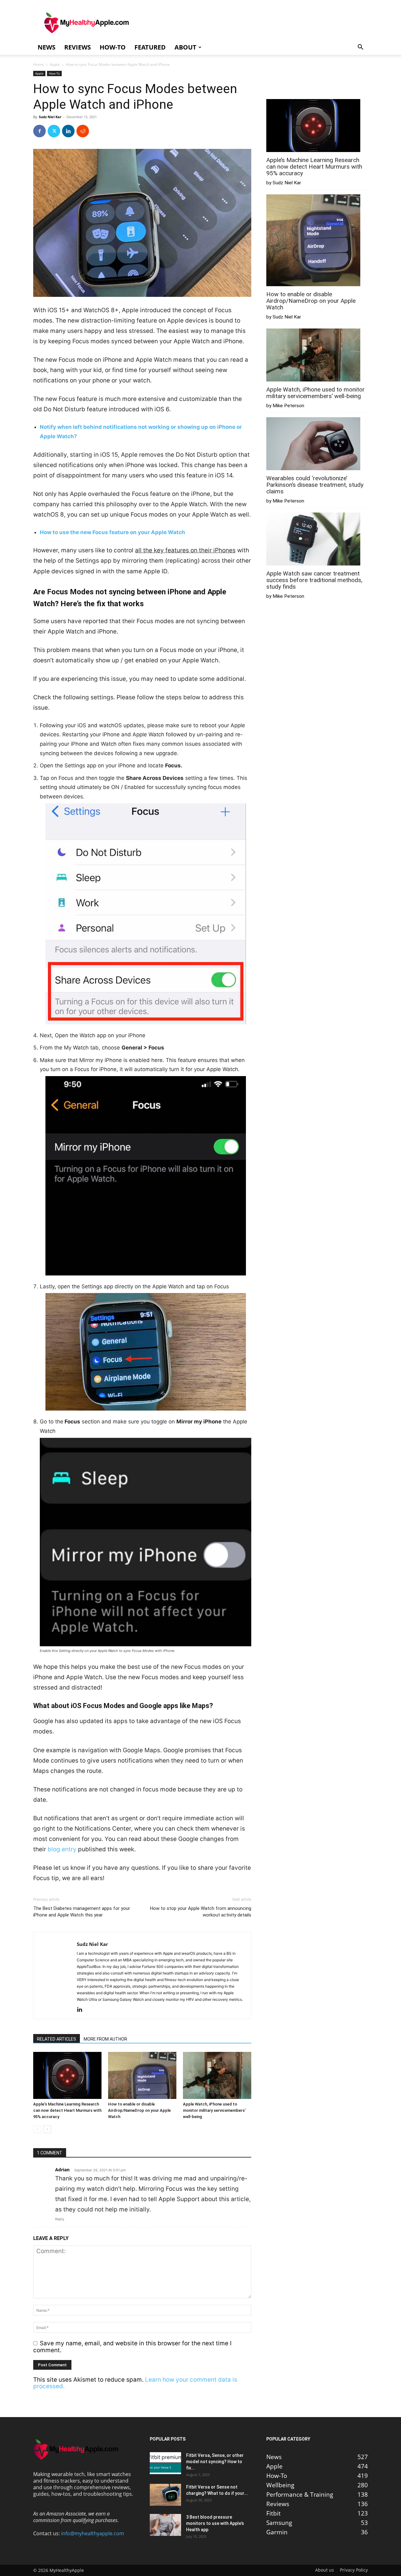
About (185, 47)
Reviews (78, 47)
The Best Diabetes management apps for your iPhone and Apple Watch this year (82, 1912)
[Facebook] (39, 131)
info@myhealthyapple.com (93, 2533)
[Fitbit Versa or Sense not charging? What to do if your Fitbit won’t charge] (165, 2495)
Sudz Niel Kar (50, 117)
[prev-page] (37, 2129)
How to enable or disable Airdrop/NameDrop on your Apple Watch (139, 2110)
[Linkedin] (68, 131)
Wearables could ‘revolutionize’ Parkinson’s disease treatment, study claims (315, 485)
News (47, 47)
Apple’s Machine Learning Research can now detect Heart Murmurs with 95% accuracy (67, 2110)
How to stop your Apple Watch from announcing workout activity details (201, 1912)
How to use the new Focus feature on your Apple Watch (112, 532)
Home (39, 64)
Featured (150, 47)
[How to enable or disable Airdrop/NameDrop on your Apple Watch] (142, 2075)
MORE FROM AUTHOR (105, 2039)
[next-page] (47, 2129)
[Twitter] (54, 131)
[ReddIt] (83, 131)
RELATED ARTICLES (57, 2039)
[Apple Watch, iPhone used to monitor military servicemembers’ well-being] (217, 2075)
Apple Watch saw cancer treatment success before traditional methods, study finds (314, 580)
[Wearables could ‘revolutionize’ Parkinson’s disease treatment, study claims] (313, 444)
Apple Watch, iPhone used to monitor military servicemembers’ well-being (214, 2110)
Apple (55, 64)
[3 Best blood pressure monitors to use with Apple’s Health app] (165, 2525)
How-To (113, 47)
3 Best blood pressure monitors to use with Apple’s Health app (215, 2523)
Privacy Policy (354, 2570)
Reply (60, 2219)
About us (325, 2570)
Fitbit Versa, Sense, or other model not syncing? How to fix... (215, 2462)
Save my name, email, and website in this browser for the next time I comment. (132, 2347)
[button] (360, 47)
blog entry (62, 1849)
